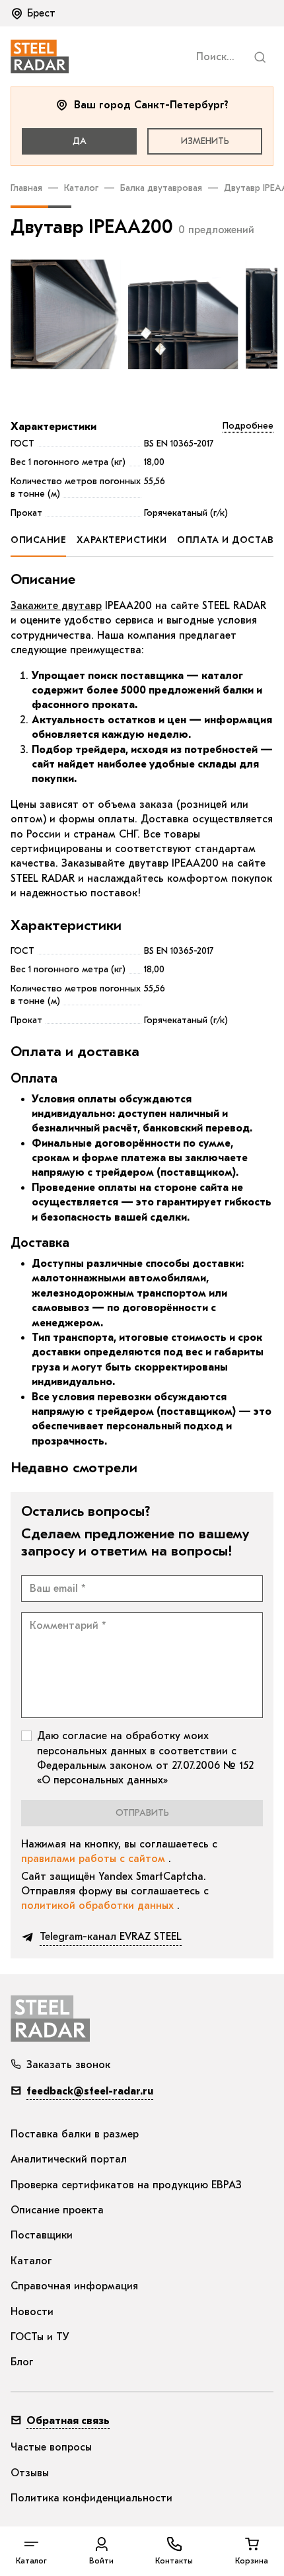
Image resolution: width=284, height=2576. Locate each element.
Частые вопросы (51, 2447)
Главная (26, 188)
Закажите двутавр (56, 606)
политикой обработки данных (99, 1906)
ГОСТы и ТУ (40, 2337)
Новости (32, 2312)
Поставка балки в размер (75, 2134)
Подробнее (248, 426)
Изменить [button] (205, 141)
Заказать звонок (68, 2065)
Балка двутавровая (161, 188)
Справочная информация (74, 2286)
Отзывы (30, 2473)
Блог (22, 2362)
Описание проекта (57, 2210)
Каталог (81, 188)
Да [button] (80, 141)
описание (38, 540)
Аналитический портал (69, 2159)
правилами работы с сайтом (95, 1859)
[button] (34, 13)
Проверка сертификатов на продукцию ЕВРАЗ (126, 2185)
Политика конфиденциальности (91, 2498)
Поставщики (42, 2235)
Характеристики (53, 427)
